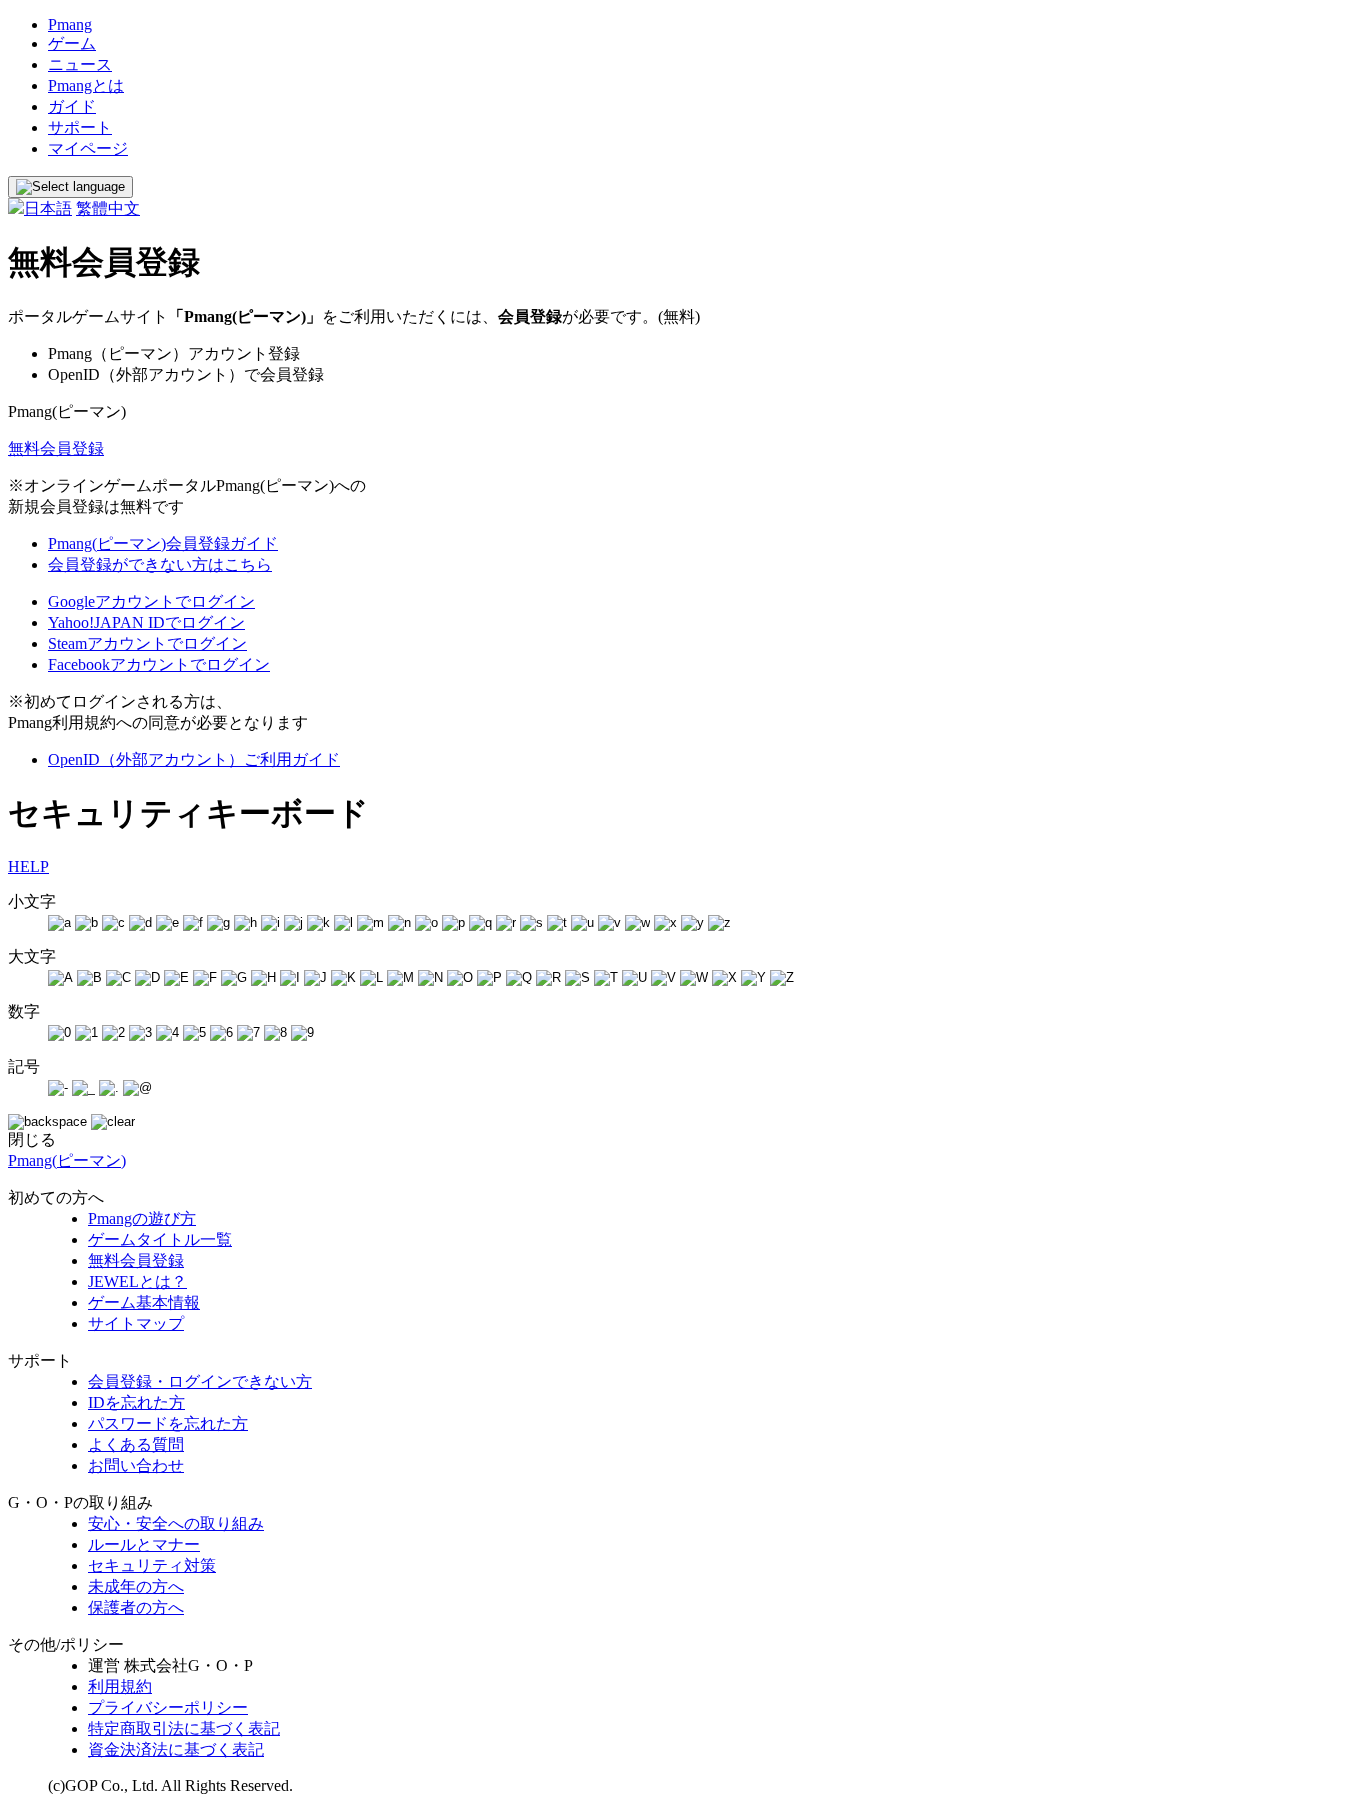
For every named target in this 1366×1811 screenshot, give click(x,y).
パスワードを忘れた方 (168, 1423)
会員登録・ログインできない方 (200, 1381)
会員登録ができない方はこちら (160, 564)
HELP (28, 866)
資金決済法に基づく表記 (176, 1749)
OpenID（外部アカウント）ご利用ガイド (194, 759)
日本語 (48, 208)
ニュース (80, 64)
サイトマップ (136, 1323)
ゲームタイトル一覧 (160, 1239)
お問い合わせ (136, 1465)
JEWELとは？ (137, 1281)
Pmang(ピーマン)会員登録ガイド (163, 543)
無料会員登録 (56, 448)
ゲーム (72, 43)
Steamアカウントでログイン (147, 643)
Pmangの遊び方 (142, 1218)
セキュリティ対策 (152, 1565)
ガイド (72, 106)
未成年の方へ (136, 1586)
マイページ (88, 148)
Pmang (70, 24)
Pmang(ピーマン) (67, 1160)
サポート (80, 127)
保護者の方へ (136, 1607)
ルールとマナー (144, 1544)
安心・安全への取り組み (176, 1523)
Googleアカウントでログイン (151, 601)
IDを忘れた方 (136, 1402)
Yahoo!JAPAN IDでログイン (146, 622)
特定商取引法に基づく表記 (184, 1728)
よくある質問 (136, 1444)
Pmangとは (86, 85)
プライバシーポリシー (168, 1707)
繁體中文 (108, 208)
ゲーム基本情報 (144, 1302)
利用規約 (120, 1686)
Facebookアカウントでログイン (159, 664)
